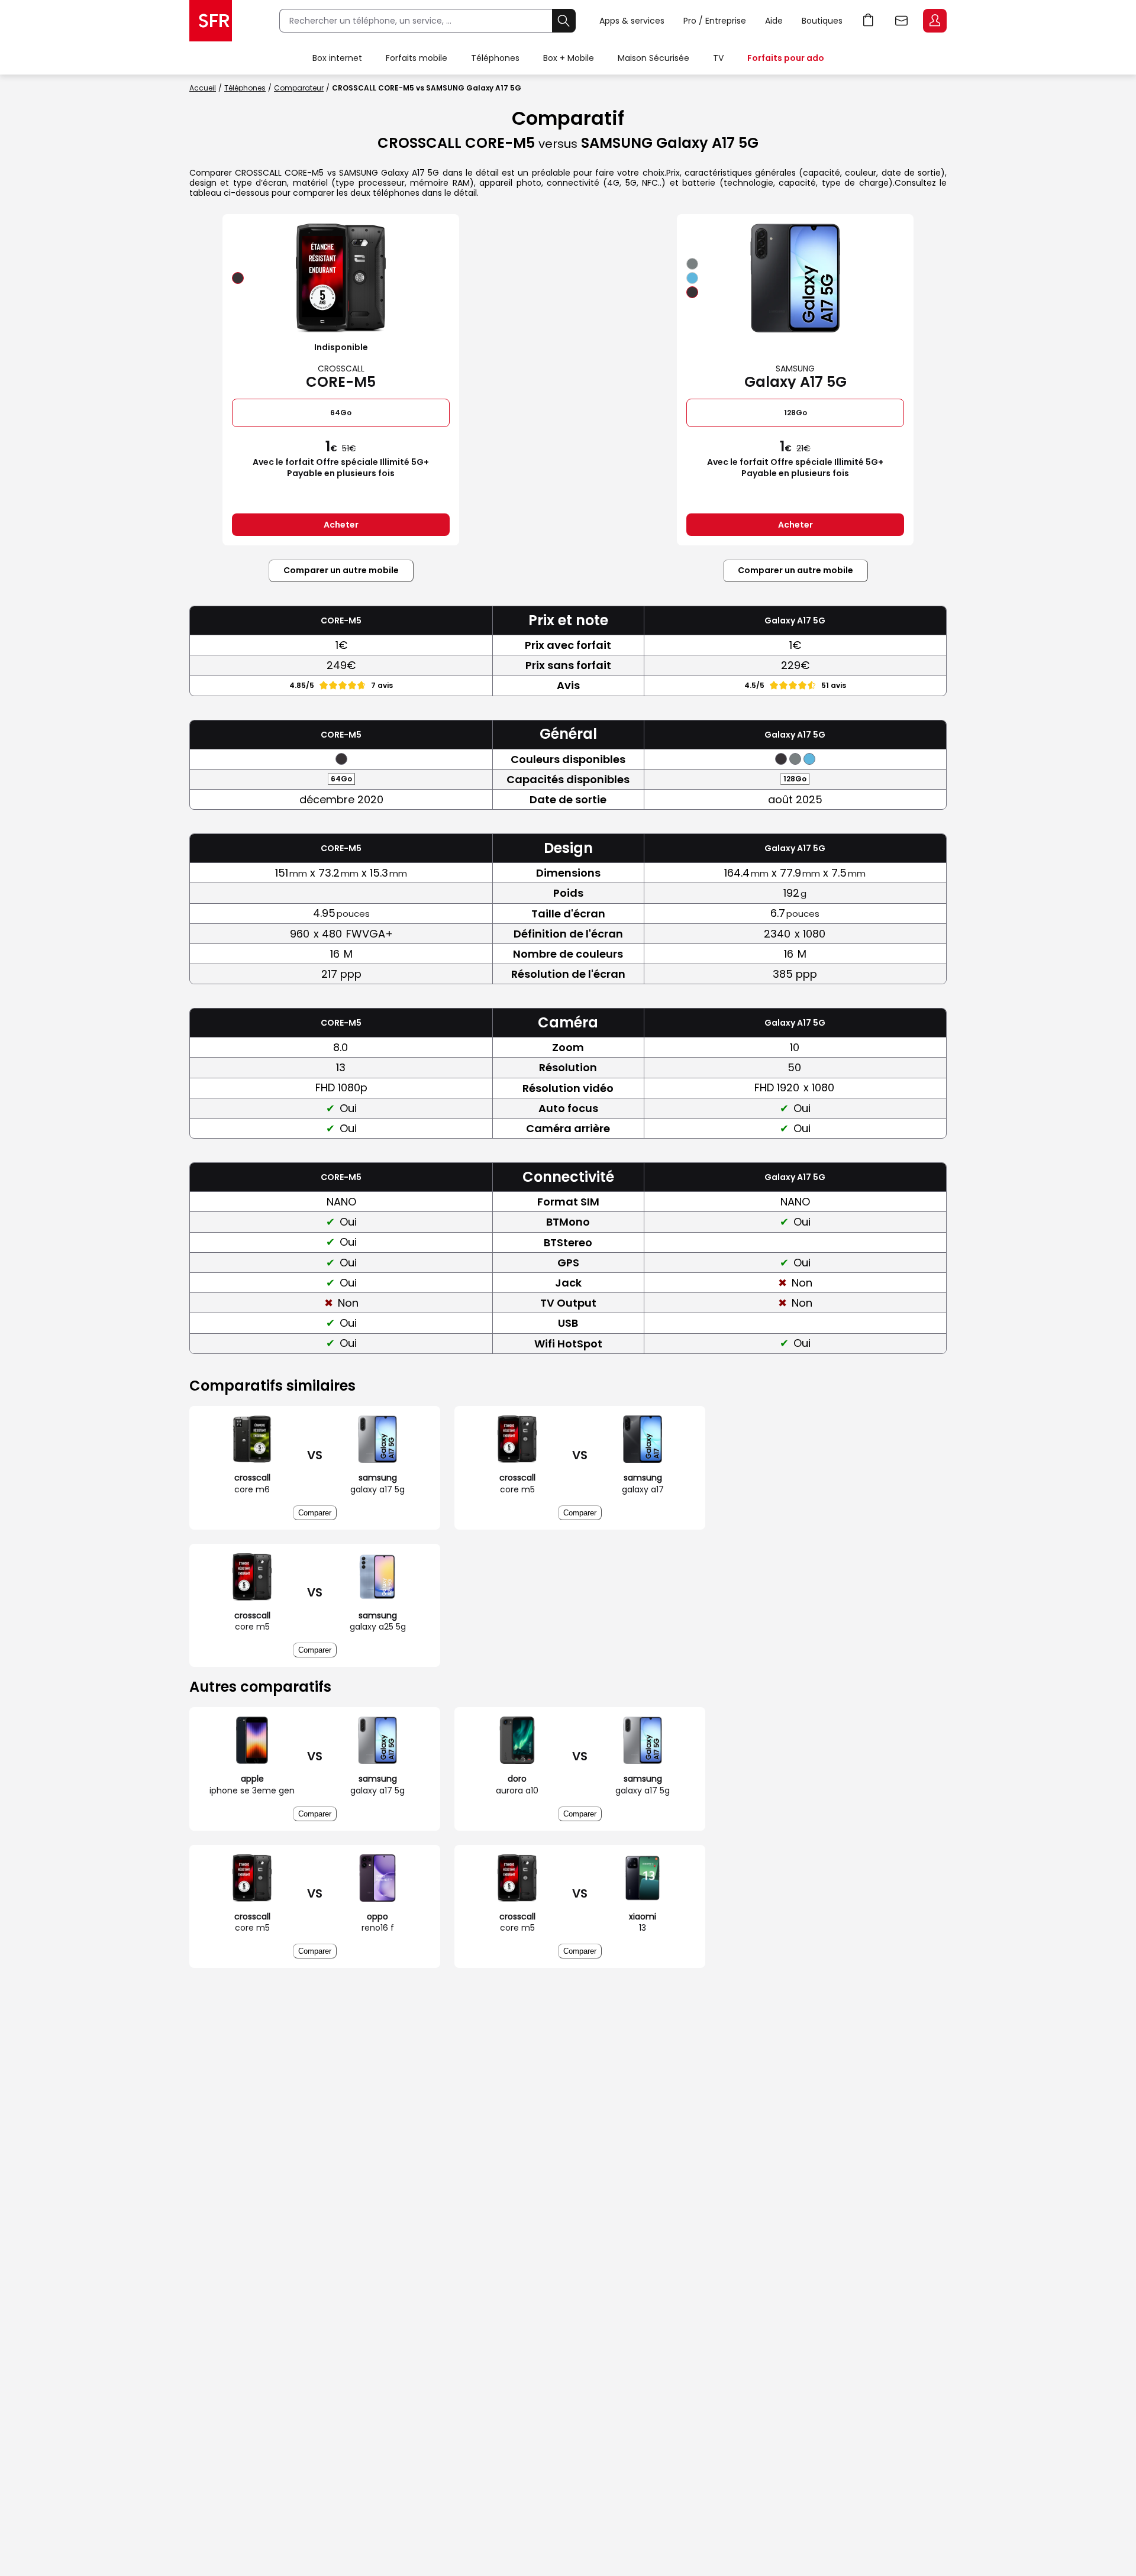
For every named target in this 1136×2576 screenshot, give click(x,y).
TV (718, 58)
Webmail (902, 21)
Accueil (203, 88)
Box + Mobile (569, 58)
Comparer (315, 1513)
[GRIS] (692, 264)
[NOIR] (238, 278)
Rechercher (564, 21)
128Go (795, 413)
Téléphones (495, 58)
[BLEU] (692, 278)
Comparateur (299, 88)
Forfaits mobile (417, 58)
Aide (774, 21)
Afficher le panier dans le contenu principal (869, 21)
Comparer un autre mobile (341, 570)
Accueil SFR (211, 21)
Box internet (337, 58)
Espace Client (935, 21)
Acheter (341, 525)
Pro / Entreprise (715, 21)
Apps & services (632, 21)
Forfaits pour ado (786, 58)
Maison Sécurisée (653, 58)
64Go (341, 413)
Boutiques (822, 21)
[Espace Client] (934, 21)
